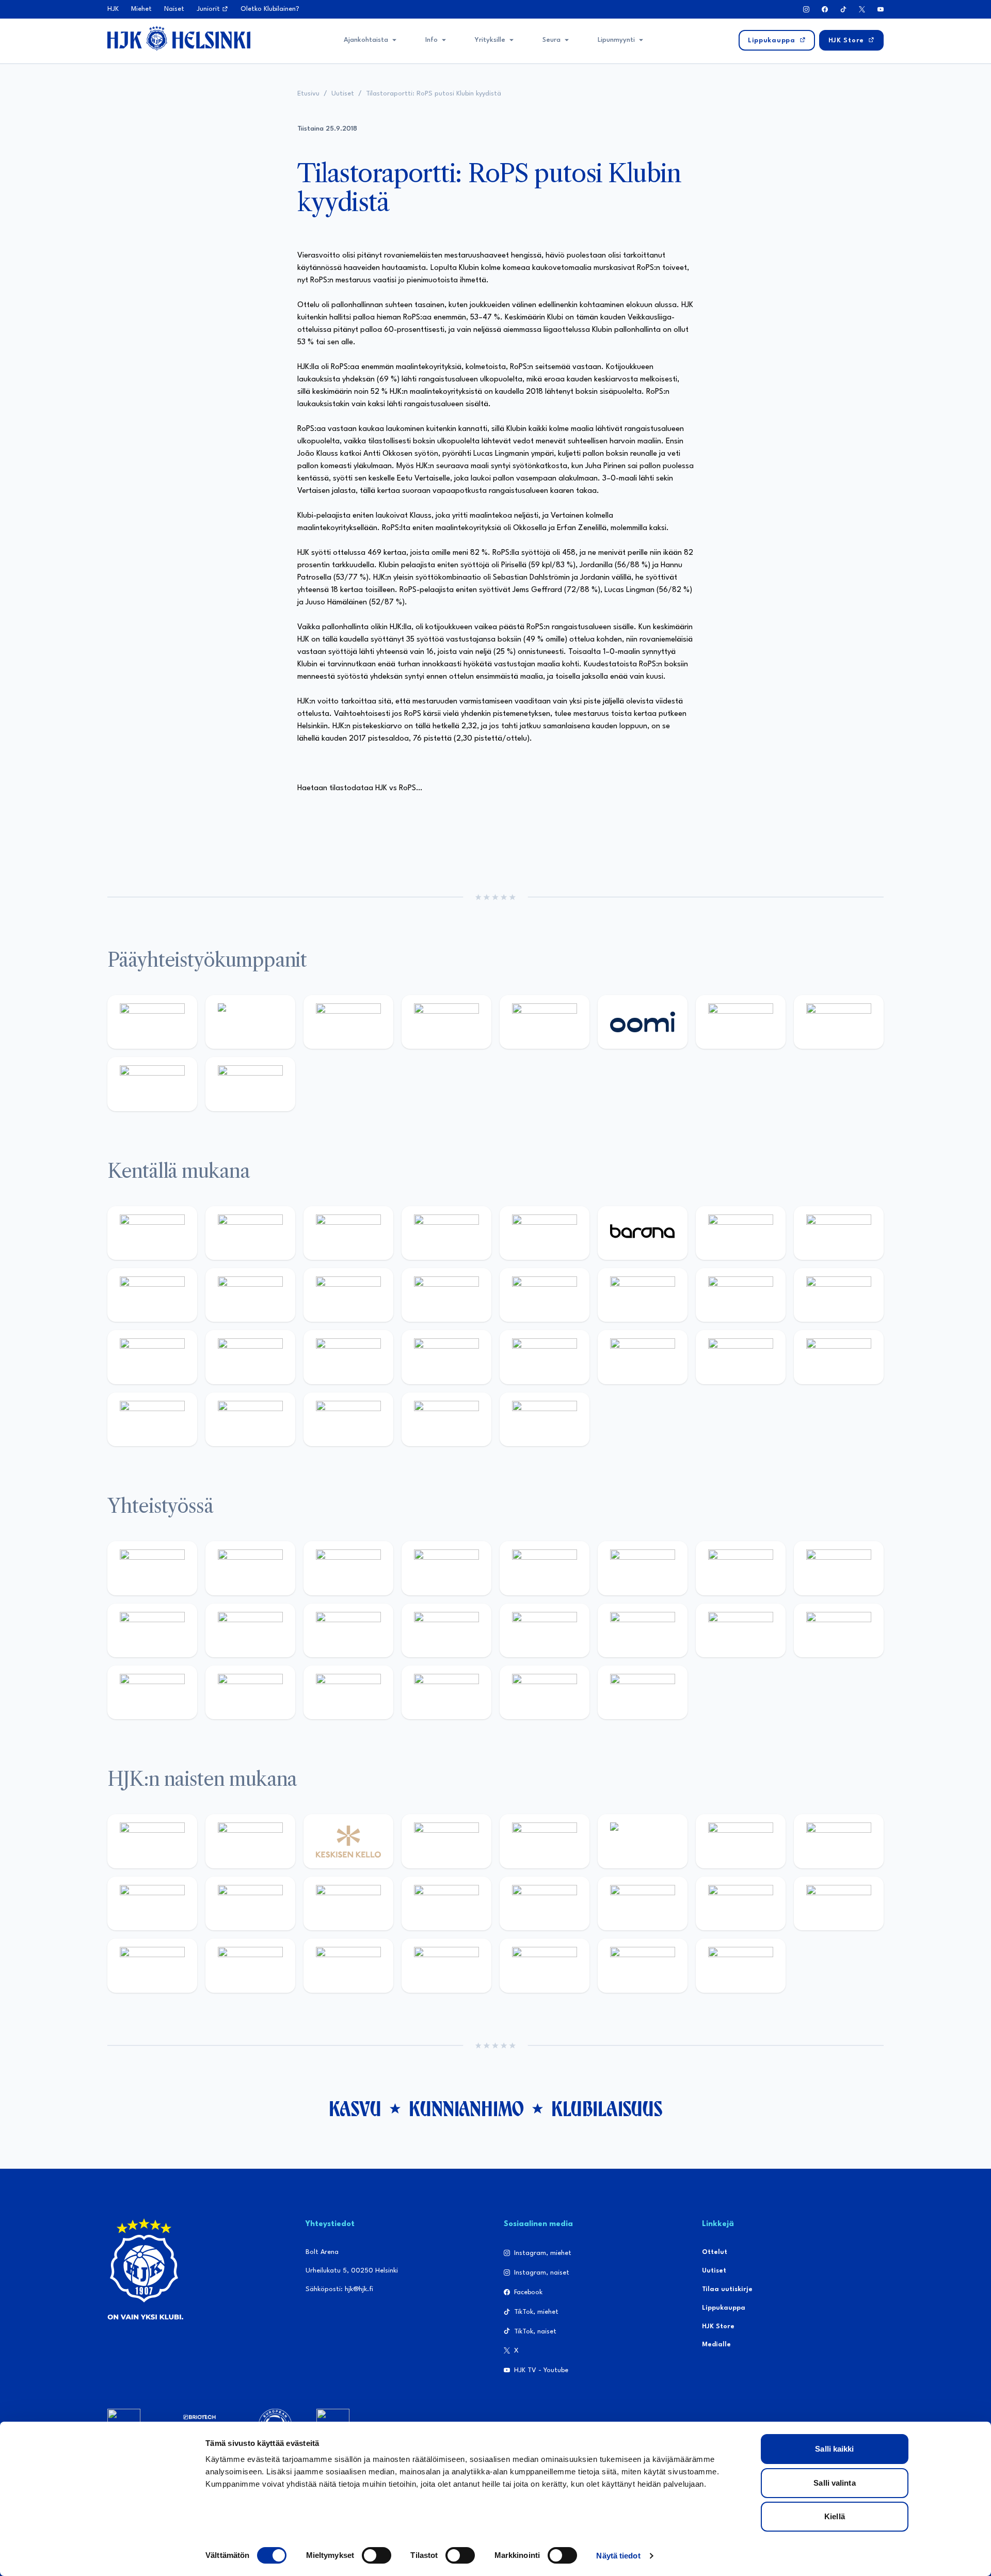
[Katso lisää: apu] (446, 1295)
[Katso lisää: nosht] (348, 1568)
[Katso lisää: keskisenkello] (348, 1841)
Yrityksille (490, 40)
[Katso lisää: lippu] (643, 1630)
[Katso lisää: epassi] (446, 1903)
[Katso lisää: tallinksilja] (839, 1022)
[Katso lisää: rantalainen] (250, 1841)
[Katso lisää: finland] (643, 1903)
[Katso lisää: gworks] (741, 1630)
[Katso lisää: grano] (741, 1357)
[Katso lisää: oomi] (643, 1022)
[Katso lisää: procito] (446, 1692)
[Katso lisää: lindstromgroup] (152, 1630)
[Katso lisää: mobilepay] (152, 1233)
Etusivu (308, 94)
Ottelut (715, 2252)
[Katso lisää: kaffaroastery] (545, 1568)
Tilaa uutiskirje (727, 2289)
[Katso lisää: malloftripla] (250, 1357)
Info (431, 40)
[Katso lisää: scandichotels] (545, 1419)
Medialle (716, 2345)
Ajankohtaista (366, 40)
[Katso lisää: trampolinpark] (152, 1568)
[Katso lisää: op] (446, 1022)
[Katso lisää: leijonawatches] (348, 1295)
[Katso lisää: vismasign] (348, 1419)
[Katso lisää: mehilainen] (250, 1084)
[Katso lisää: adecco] (741, 1233)
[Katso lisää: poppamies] (250, 1568)
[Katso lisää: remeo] (446, 1419)
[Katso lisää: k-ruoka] (839, 1357)
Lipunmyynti (616, 40)
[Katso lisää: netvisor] (250, 1419)
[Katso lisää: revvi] (152, 1022)
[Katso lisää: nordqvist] (545, 1233)
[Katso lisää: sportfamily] (545, 1630)
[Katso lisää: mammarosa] (545, 1692)
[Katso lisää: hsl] (446, 1357)
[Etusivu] (179, 38)
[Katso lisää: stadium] (152, 1084)
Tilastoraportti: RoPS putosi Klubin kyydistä (434, 94)
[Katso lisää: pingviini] (348, 1233)
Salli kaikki (834, 2449)
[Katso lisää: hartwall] (348, 1022)
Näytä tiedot (618, 2556)
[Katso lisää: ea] (152, 1419)
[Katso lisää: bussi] (839, 1295)
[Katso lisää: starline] (643, 1295)
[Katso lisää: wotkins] (741, 1568)
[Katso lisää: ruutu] (545, 1022)
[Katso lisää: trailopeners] (446, 1233)
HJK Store (718, 2326)
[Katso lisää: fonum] (839, 1841)
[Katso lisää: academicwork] (152, 1357)
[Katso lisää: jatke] (250, 1295)
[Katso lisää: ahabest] (152, 1692)
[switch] (377, 2555)
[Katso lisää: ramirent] (348, 1357)
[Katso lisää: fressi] (250, 1903)
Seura (552, 40)
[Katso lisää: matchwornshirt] (839, 1630)
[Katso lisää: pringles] (839, 1568)
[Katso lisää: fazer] (545, 1357)
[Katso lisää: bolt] (741, 1022)
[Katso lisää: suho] (348, 1692)
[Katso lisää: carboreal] (250, 1233)
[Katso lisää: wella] (348, 1903)
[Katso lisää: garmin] (446, 1630)
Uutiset (343, 94)
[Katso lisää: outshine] (348, 1630)
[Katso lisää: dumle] (643, 1357)
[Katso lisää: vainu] (741, 1841)
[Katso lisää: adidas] (250, 1022)
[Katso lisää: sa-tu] (250, 1630)
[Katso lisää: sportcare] (250, 1692)
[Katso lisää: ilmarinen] (741, 1295)
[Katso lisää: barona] (643, 1233)
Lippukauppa (724, 2308)
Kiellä (835, 2516)
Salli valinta (834, 2483)
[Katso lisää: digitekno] (152, 1295)
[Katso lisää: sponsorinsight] (643, 1692)
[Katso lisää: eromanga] (446, 1568)
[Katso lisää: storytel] (839, 1233)
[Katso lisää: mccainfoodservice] (643, 1568)
